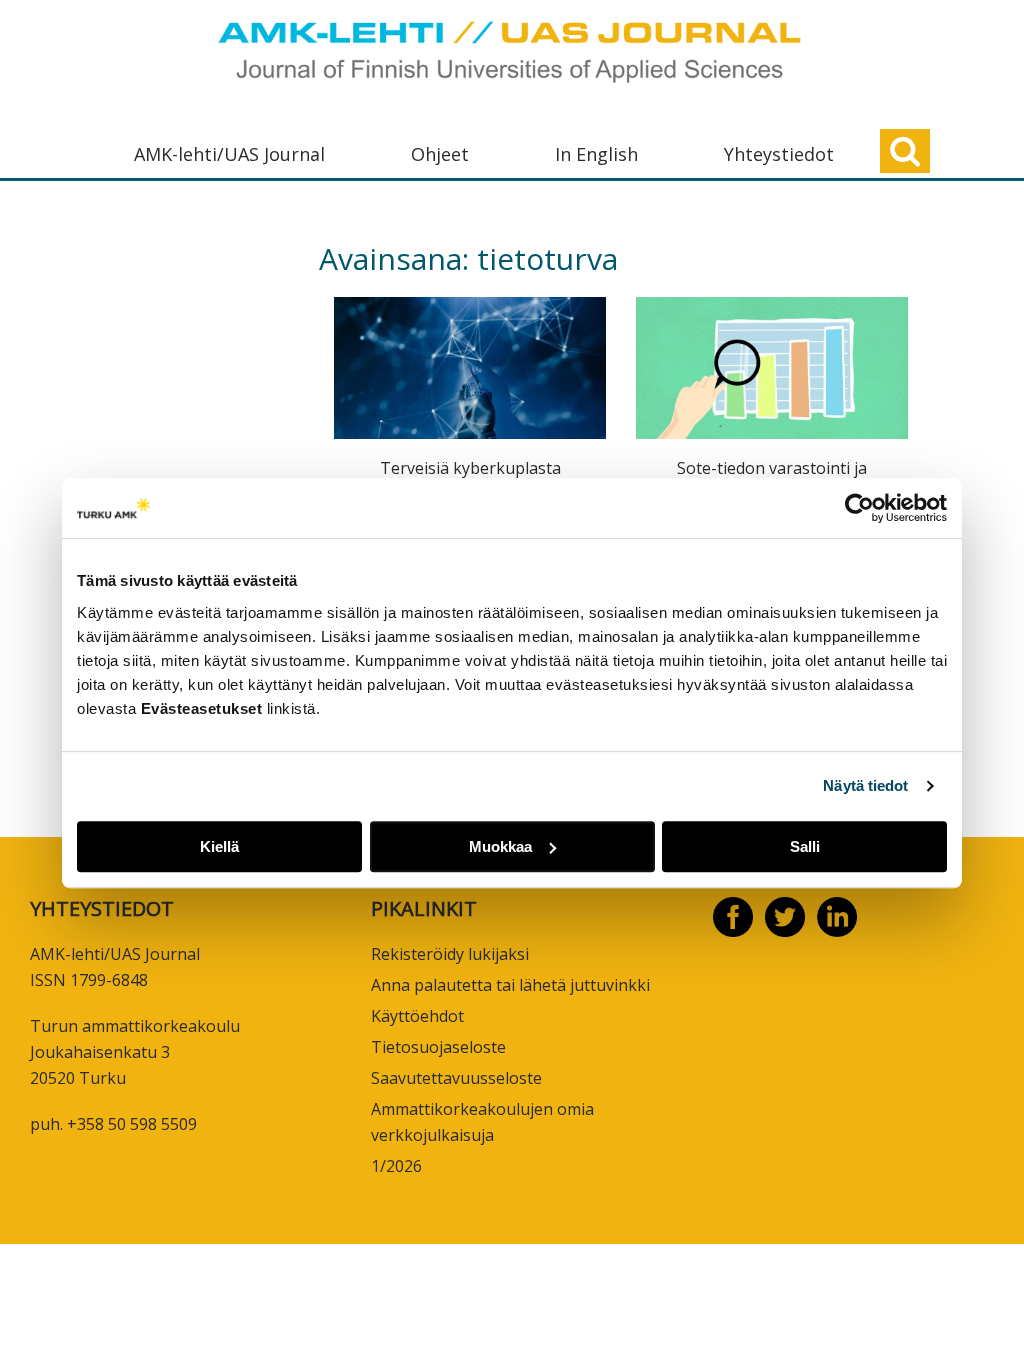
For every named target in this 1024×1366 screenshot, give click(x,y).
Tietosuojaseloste (438, 1047)
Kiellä (219, 846)
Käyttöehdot (417, 1016)
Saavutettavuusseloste (456, 1078)
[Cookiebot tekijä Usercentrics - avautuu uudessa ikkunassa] (859, 508)
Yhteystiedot (779, 154)
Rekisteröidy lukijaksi (450, 954)
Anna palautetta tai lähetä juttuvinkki (510, 985)
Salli (805, 846)
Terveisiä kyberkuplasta (470, 468)
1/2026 (396, 1166)
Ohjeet (440, 154)
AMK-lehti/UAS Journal (229, 154)
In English (596, 154)
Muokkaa (500, 846)
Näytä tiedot (865, 785)
